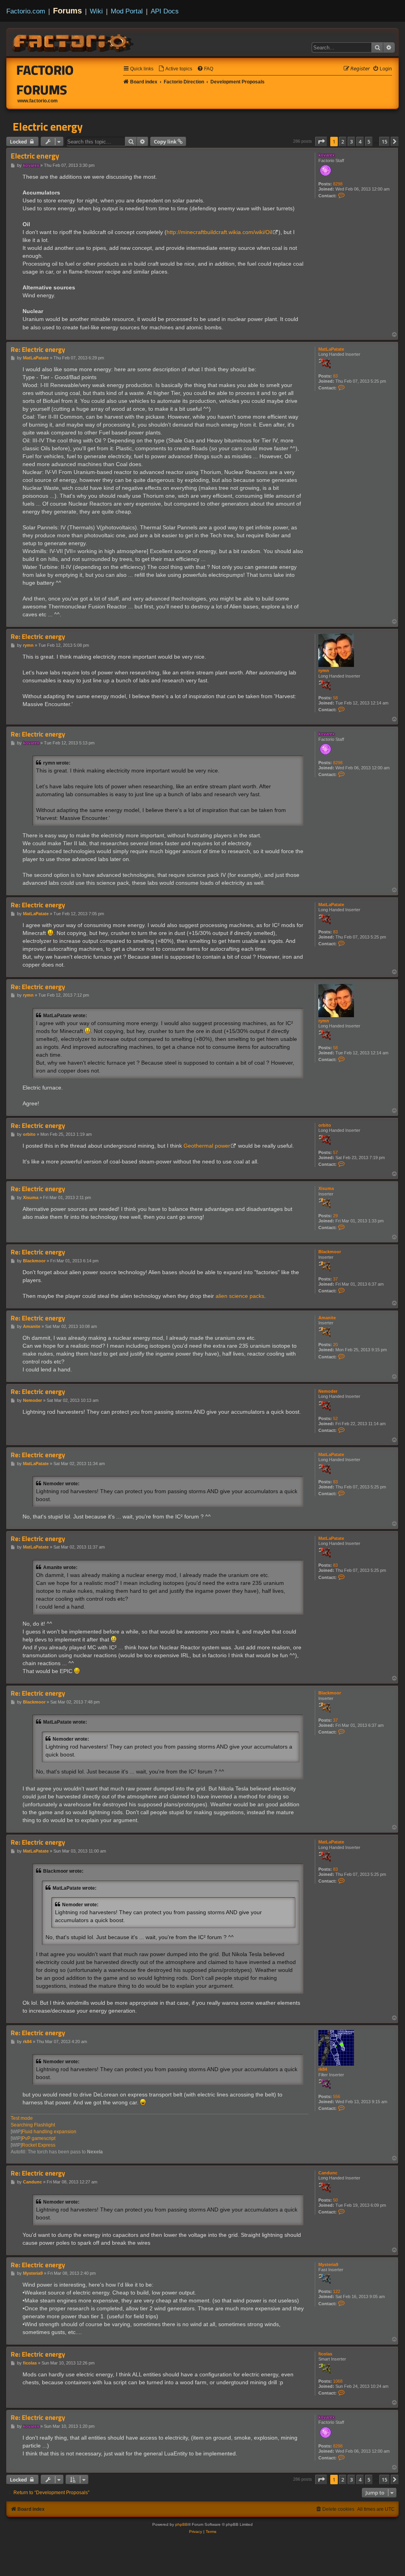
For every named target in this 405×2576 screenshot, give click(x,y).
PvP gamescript (39, 2138)
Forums (67, 11)
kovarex (326, 155)
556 (337, 2096)
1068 (338, 2381)
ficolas (325, 2354)
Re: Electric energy (38, 350)
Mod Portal (127, 11)
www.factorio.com (38, 101)
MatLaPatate (331, 349)
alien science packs (240, 1296)
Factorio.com (26, 11)
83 (335, 376)
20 (335, 1345)
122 (337, 2291)
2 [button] (343, 142)
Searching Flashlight (33, 2125)
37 (335, 1279)
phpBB (182, 2524)
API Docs (165, 11)
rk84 (323, 2069)
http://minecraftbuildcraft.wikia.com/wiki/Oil (219, 232)
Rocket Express (39, 2145)
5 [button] (369, 142)
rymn (324, 670)
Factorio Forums (45, 80)
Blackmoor (330, 1252)
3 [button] (351, 142)
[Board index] (74, 42)
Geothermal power (207, 1146)
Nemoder (328, 1391)
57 (335, 1152)
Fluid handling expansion (49, 2132)
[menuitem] (175, 69)
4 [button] (360, 142)
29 (335, 1216)
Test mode (22, 2118)
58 (335, 698)
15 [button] (384, 142)
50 (335, 2200)
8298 (338, 184)
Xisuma (326, 1188)
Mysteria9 (328, 2264)
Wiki (96, 11)
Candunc (328, 2173)
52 (335, 1418)
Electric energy (48, 127)
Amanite (327, 1318)
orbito (325, 1125)
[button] (321, 142)
